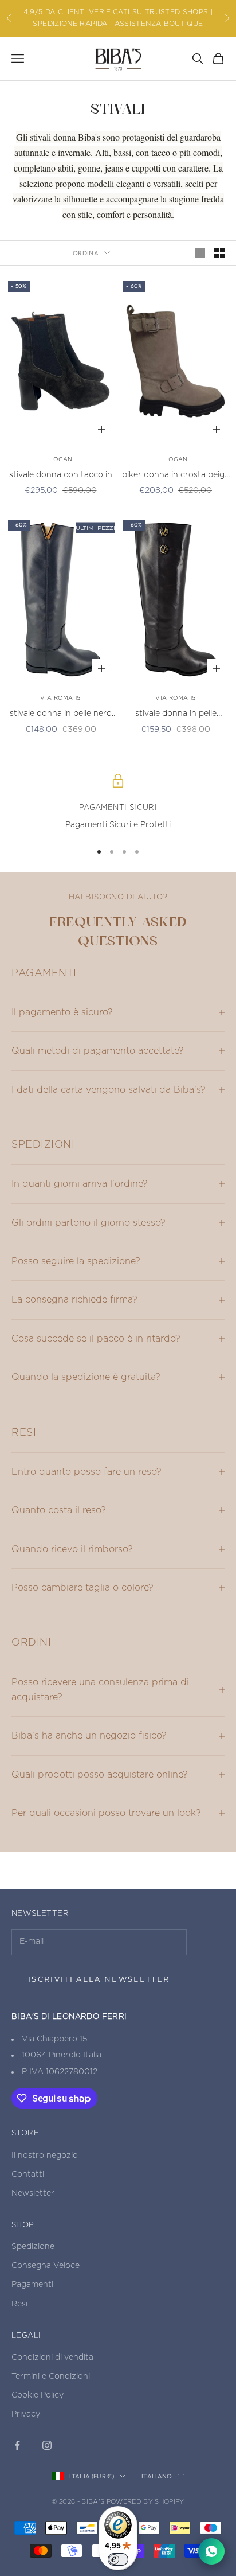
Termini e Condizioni (51, 2376)
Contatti (28, 2174)
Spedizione (33, 2247)
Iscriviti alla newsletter (99, 1979)
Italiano (157, 2476)
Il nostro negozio (45, 2156)
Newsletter (33, 2193)
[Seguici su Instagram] (47, 2445)
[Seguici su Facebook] (17, 2445)
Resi (19, 2304)
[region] (118, 803)
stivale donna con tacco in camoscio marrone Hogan (61, 476)
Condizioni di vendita (52, 2357)
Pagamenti (32, 2285)
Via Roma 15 (60, 698)
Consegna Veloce (46, 2266)
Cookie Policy (38, 2395)
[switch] (118, 2559)
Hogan (60, 459)
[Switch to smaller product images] (219, 253)
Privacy (26, 2414)
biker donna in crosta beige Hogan (176, 476)
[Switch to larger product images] (200, 253)
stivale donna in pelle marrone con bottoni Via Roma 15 (176, 715)
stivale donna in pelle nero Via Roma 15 (61, 715)
